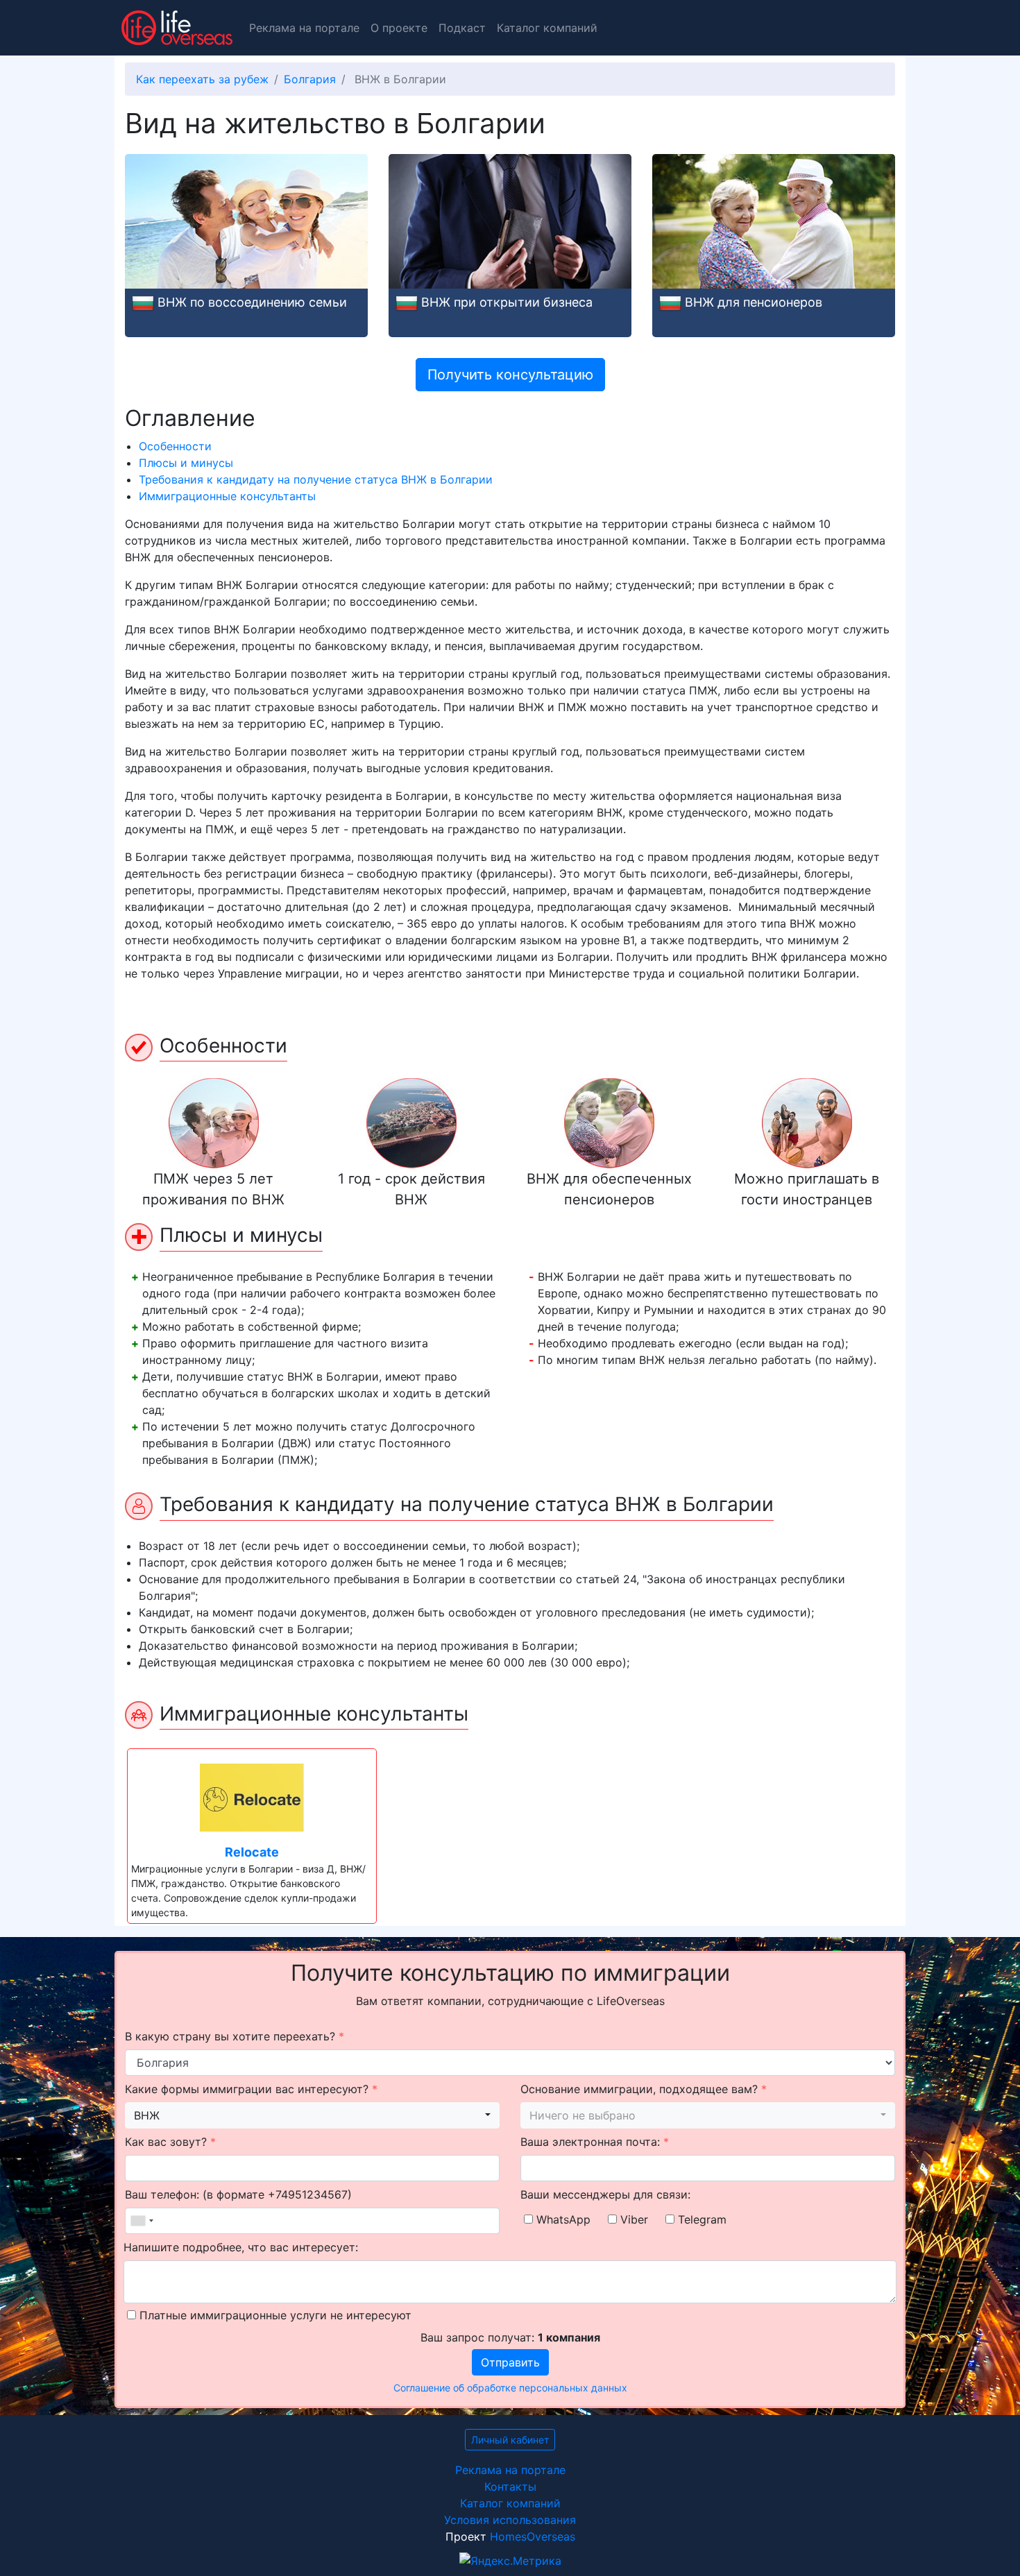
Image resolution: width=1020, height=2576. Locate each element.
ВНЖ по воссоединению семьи (252, 302)
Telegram (700, 2219)
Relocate (252, 1852)
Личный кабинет (510, 2440)
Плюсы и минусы (186, 463)
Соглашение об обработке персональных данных (510, 2388)
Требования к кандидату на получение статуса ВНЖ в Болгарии (316, 479)
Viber (632, 2219)
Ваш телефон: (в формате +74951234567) (238, 2194)
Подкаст (462, 28)
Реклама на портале (304, 28)
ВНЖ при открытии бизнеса (507, 302)
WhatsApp (562, 2219)
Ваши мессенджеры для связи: (605, 2194)
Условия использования (510, 2520)
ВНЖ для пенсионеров (754, 302)
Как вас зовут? (170, 2142)
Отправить (510, 2362)
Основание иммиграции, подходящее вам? (644, 2089)
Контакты (510, 2487)
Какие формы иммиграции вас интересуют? (251, 2089)
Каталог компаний (547, 28)
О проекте (399, 28)
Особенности (175, 446)
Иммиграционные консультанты (227, 496)
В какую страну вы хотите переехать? (235, 2036)
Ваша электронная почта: (595, 2142)
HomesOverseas (533, 2536)
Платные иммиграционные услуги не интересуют (274, 2315)
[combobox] (312, 2115)
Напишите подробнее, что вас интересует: (241, 2247)
